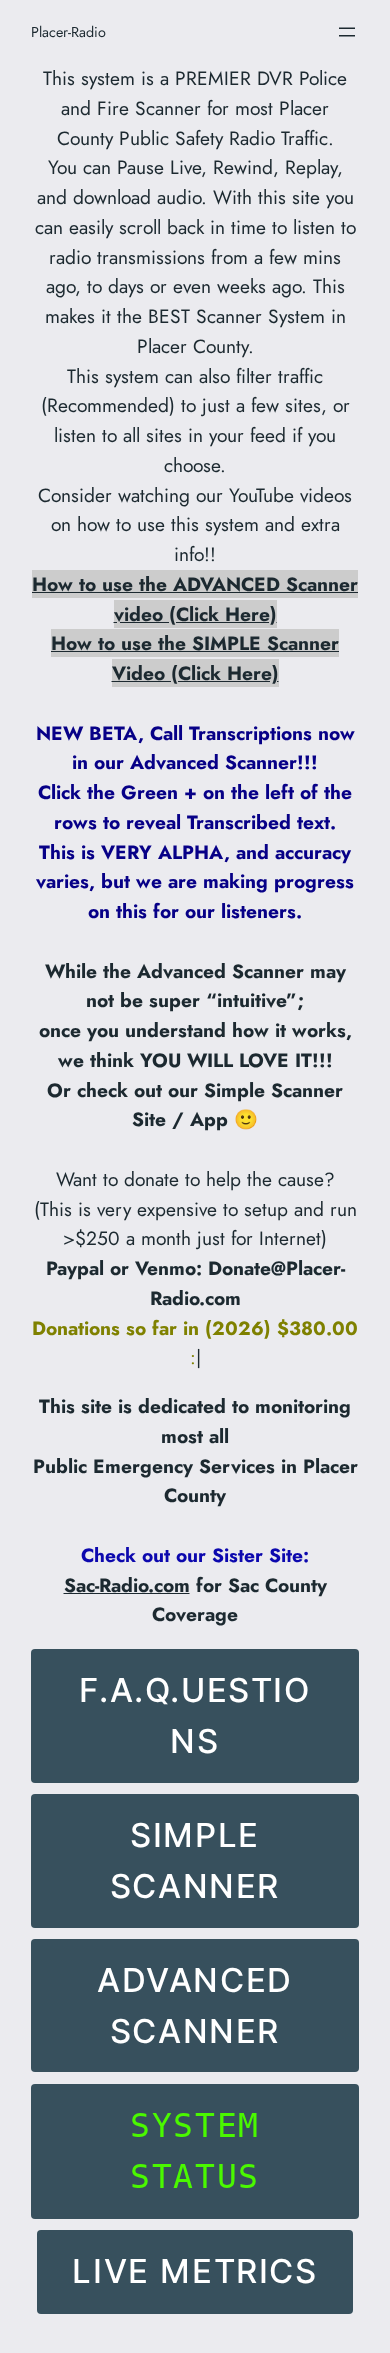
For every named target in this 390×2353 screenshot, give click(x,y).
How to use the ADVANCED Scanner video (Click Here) (195, 599)
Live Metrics (194, 2271)
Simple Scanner (195, 1860)
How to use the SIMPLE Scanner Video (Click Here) (195, 658)
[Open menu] (347, 32)
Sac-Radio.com (127, 1585)
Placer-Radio (68, 32)
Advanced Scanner (195, 2005)
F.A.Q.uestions (194, 1715)
